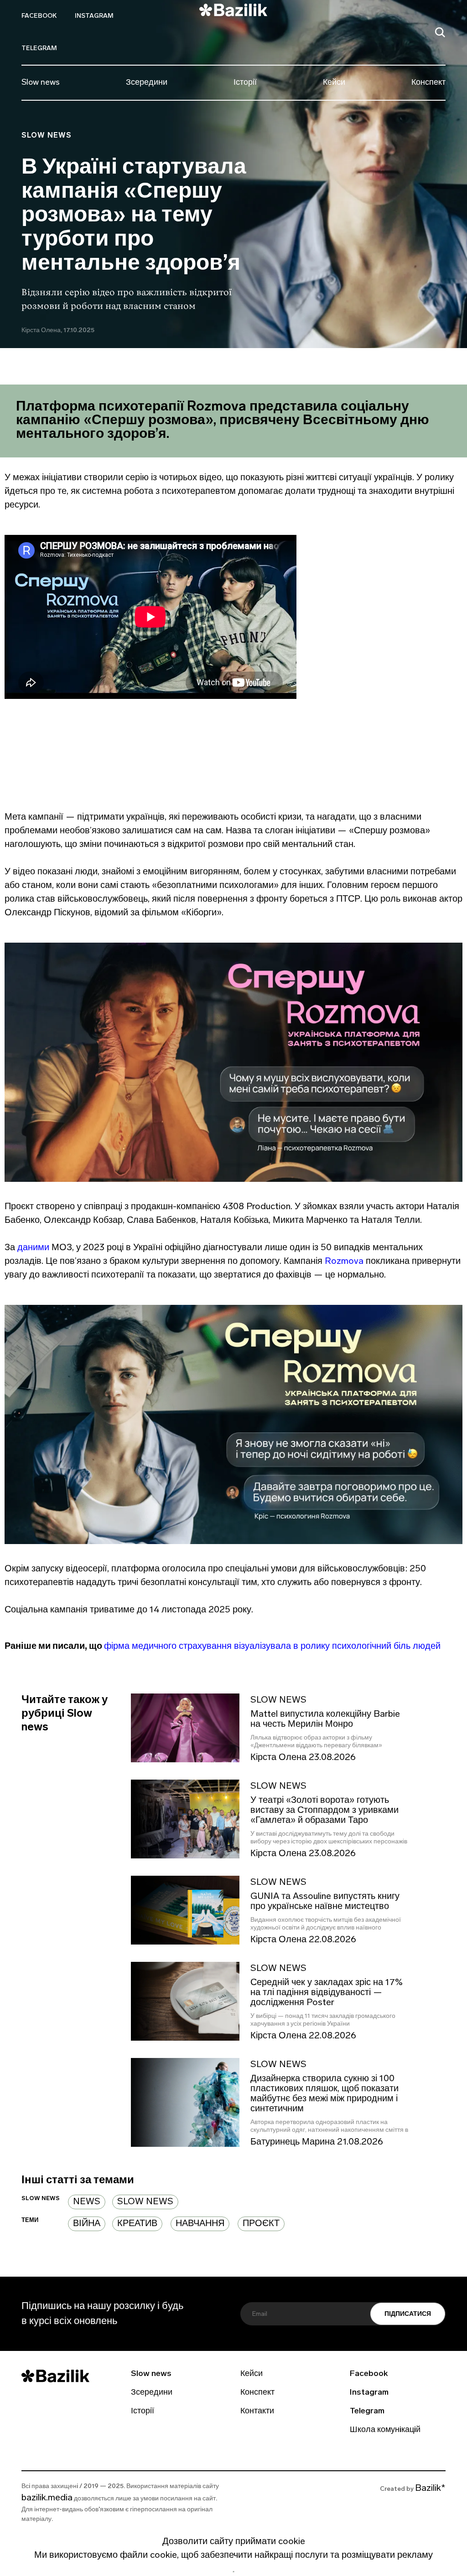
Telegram (39, 49)
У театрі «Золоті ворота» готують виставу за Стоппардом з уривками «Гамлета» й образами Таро (324, 1811)
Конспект (428, 83)
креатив (137, 2224)
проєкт (261, 2224)
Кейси (334, 83)
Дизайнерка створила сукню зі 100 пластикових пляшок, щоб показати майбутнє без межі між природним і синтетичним (324, 2094)
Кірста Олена (278, 1758)
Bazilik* (430, 2489)
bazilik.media (47, 2498)
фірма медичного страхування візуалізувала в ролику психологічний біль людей (272, 1647)
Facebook (39, 16)
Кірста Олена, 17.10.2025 (58, 331)
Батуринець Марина (293, 2143)
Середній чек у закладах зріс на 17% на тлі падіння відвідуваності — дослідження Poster (327, 1993)
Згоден (233, 2572)
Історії (245, 83)
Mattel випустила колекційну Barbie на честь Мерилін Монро (325, 1719)
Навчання (200, 2224)
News (87, 2202)
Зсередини (147, 83)
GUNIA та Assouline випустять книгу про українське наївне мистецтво (325, 1902)
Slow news (41, 83)
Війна (87, 2224)
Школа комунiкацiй (385, 2430)
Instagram (94, 16)
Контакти (257, 2412)
